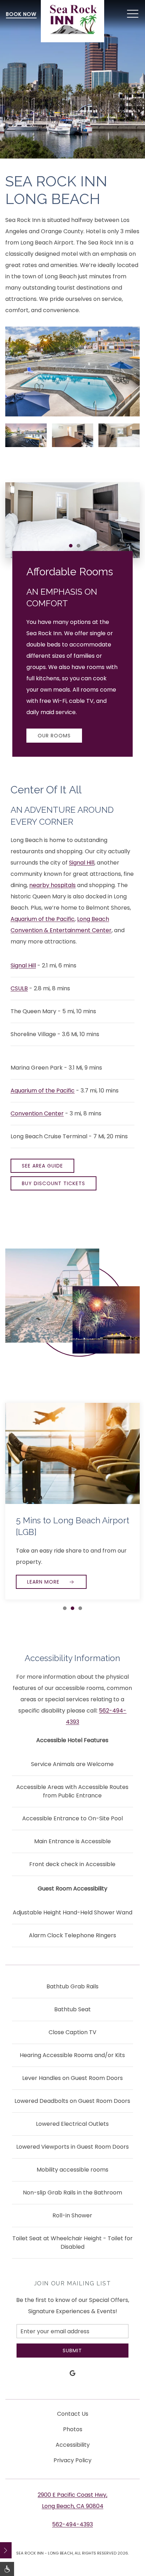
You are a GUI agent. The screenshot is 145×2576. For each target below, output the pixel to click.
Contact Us (73, 2414)
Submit (72, 2351)
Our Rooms (54, 736)
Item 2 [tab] (80, 547)
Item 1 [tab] (72, 547)
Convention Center (37, 1113)
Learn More (44, 1582)
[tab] (65, 1608)
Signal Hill (82, 863)
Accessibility (73, 2445)
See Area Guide (42, 1166)
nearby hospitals (52, 885)
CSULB (19, 988)
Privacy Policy (72, 2460)
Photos (73, 2429)
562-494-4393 (72, 2524)
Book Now (21, 14)
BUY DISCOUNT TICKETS (53, 1183)
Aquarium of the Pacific (43, 919)
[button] (133, 14)
